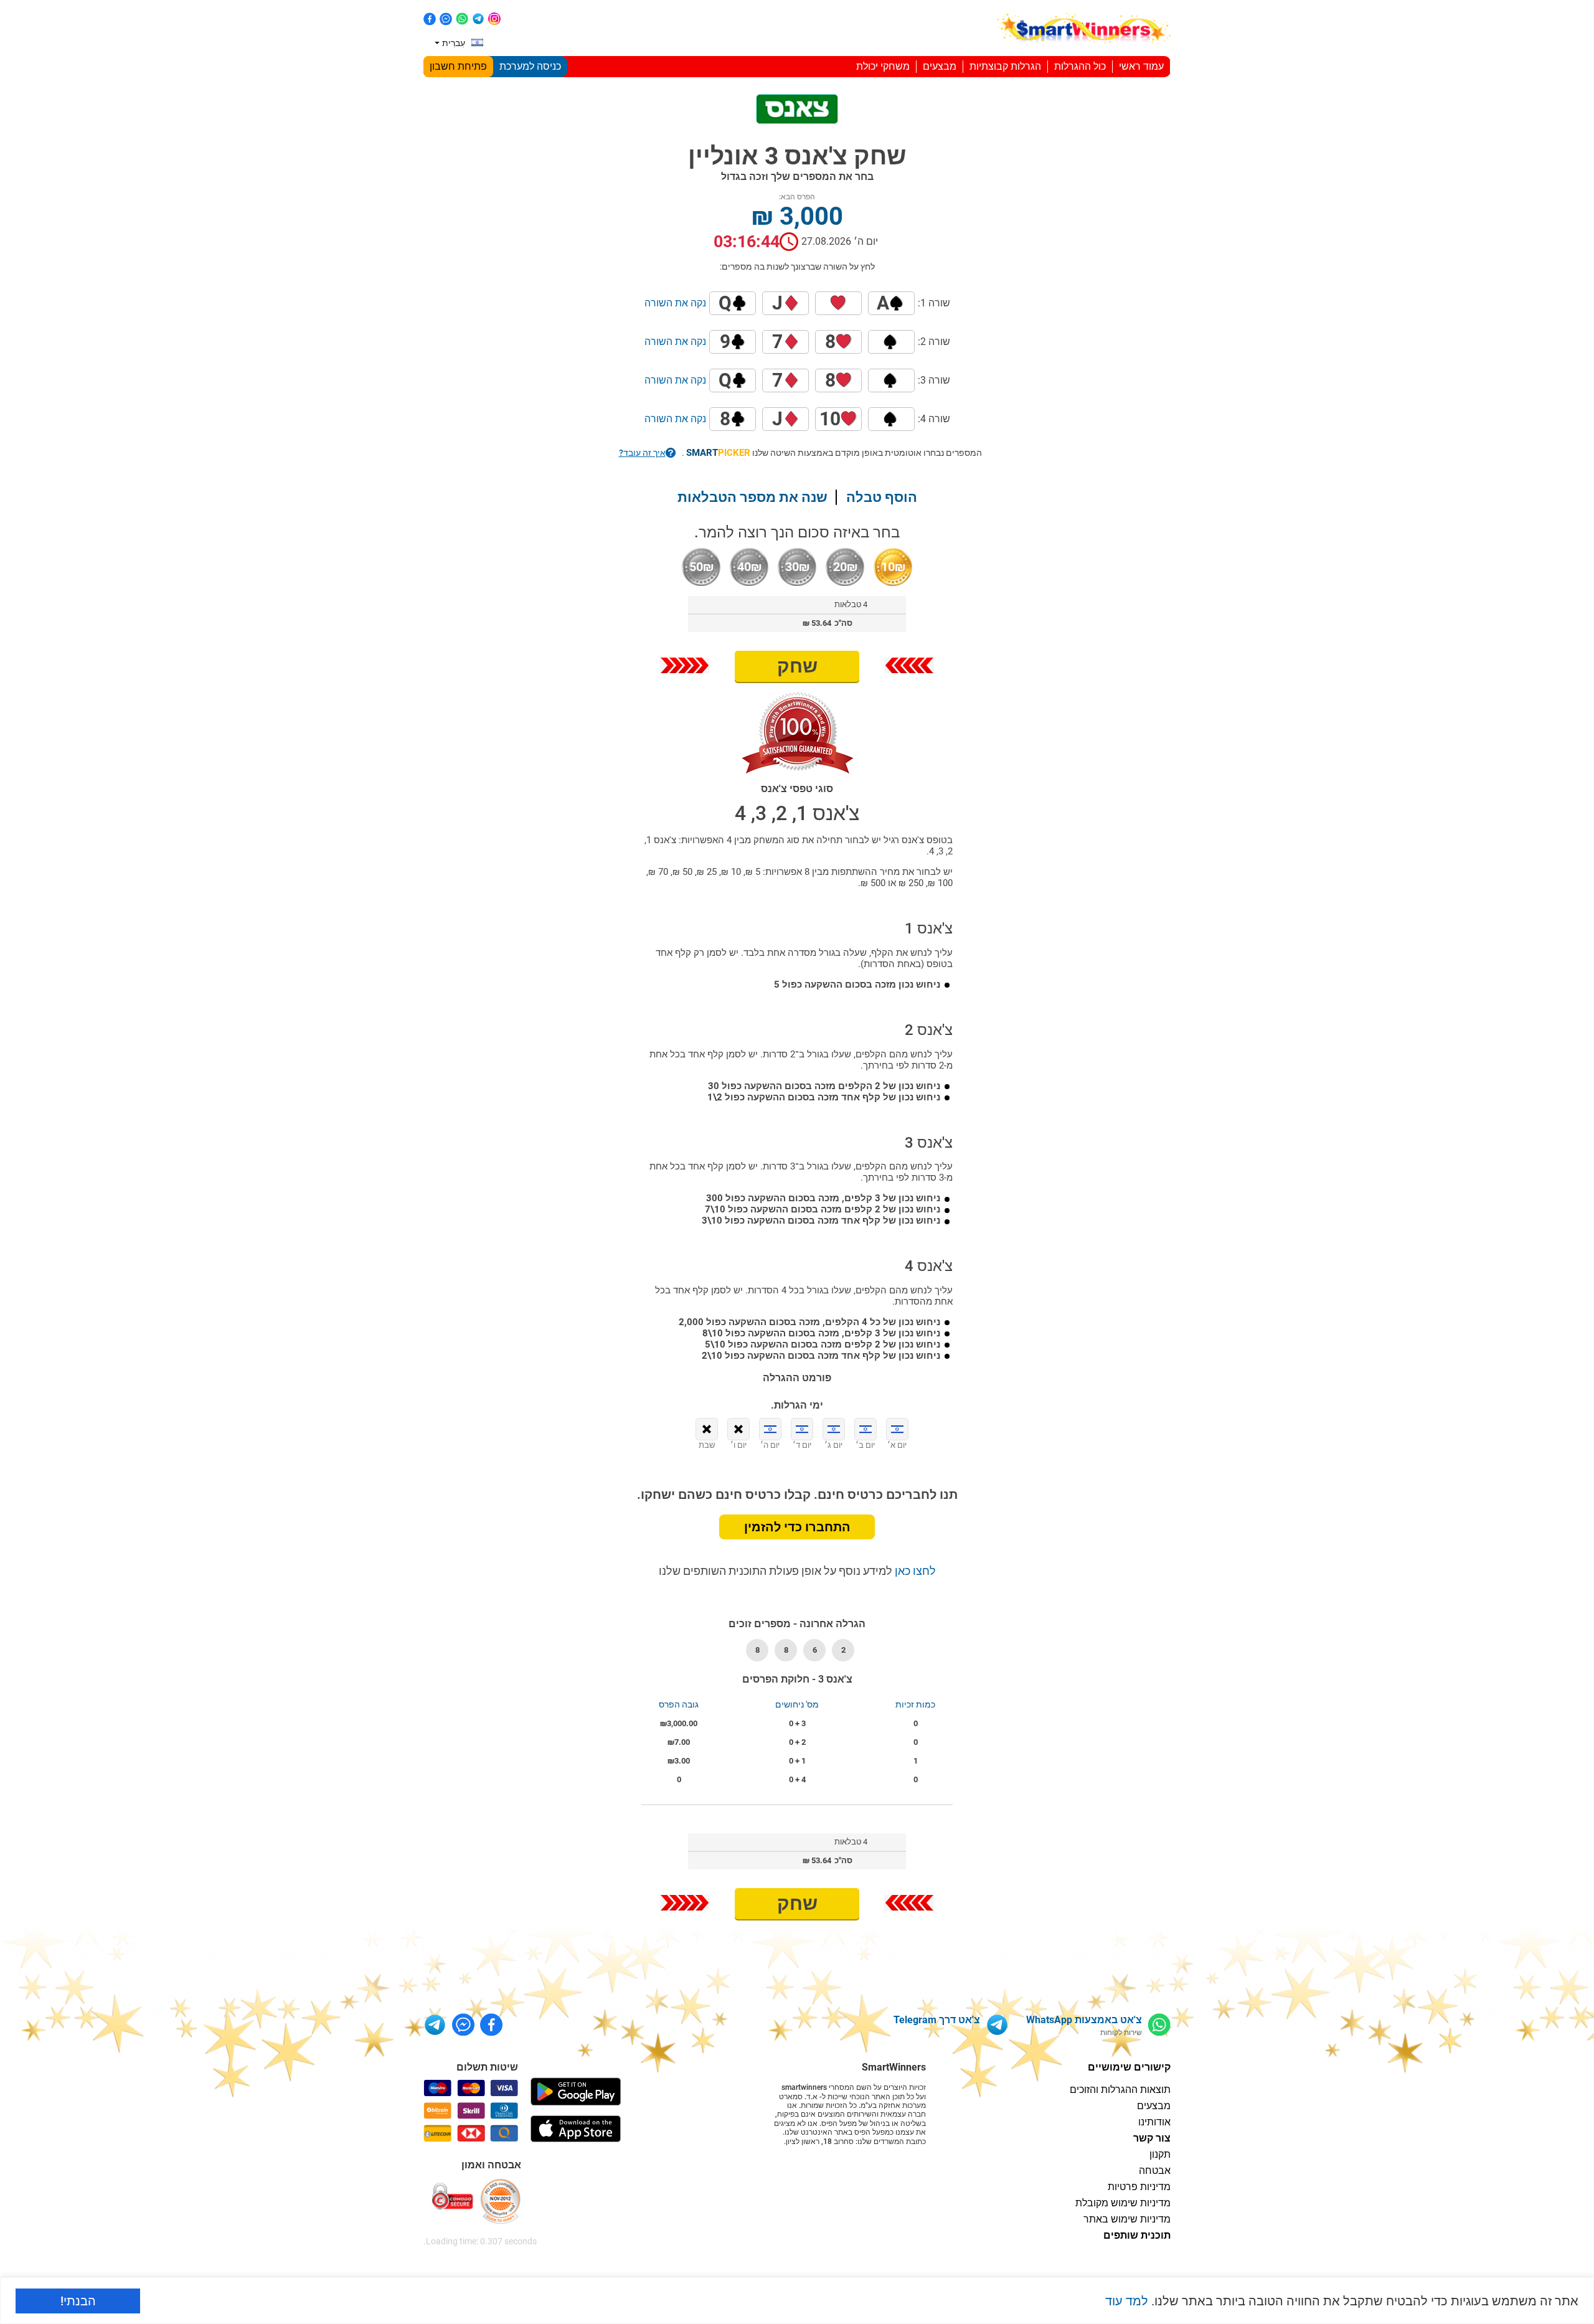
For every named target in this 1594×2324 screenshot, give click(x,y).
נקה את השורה (675, 303)
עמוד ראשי (1141, 66)
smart (718, 453)
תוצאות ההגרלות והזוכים (1120, 2090)
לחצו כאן (914, 1571)
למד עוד (1127, 2301)
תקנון (1160, 2154)
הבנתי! (78, 2301)
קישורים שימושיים (1129, 2067)
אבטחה (1155, 2170)
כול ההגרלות (1080, 66)
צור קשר (1152, 2138)
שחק (797, 666)
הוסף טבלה (882, 497)
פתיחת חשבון (458, 66)
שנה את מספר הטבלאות (752, 497)
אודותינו (1154, 2122)
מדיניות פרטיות (1139, 2187)
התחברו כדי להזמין (797, 1527)
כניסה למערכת (530, 66)
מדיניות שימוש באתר (1127, 2219)
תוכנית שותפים (1137, 2235)
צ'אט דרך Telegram (937, 2020)
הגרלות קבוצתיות (1005, 66)
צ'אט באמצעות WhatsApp (1084, 2020)
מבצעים (940, 66)
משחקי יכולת (883, 66)
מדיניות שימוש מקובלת (1123, 2203)
